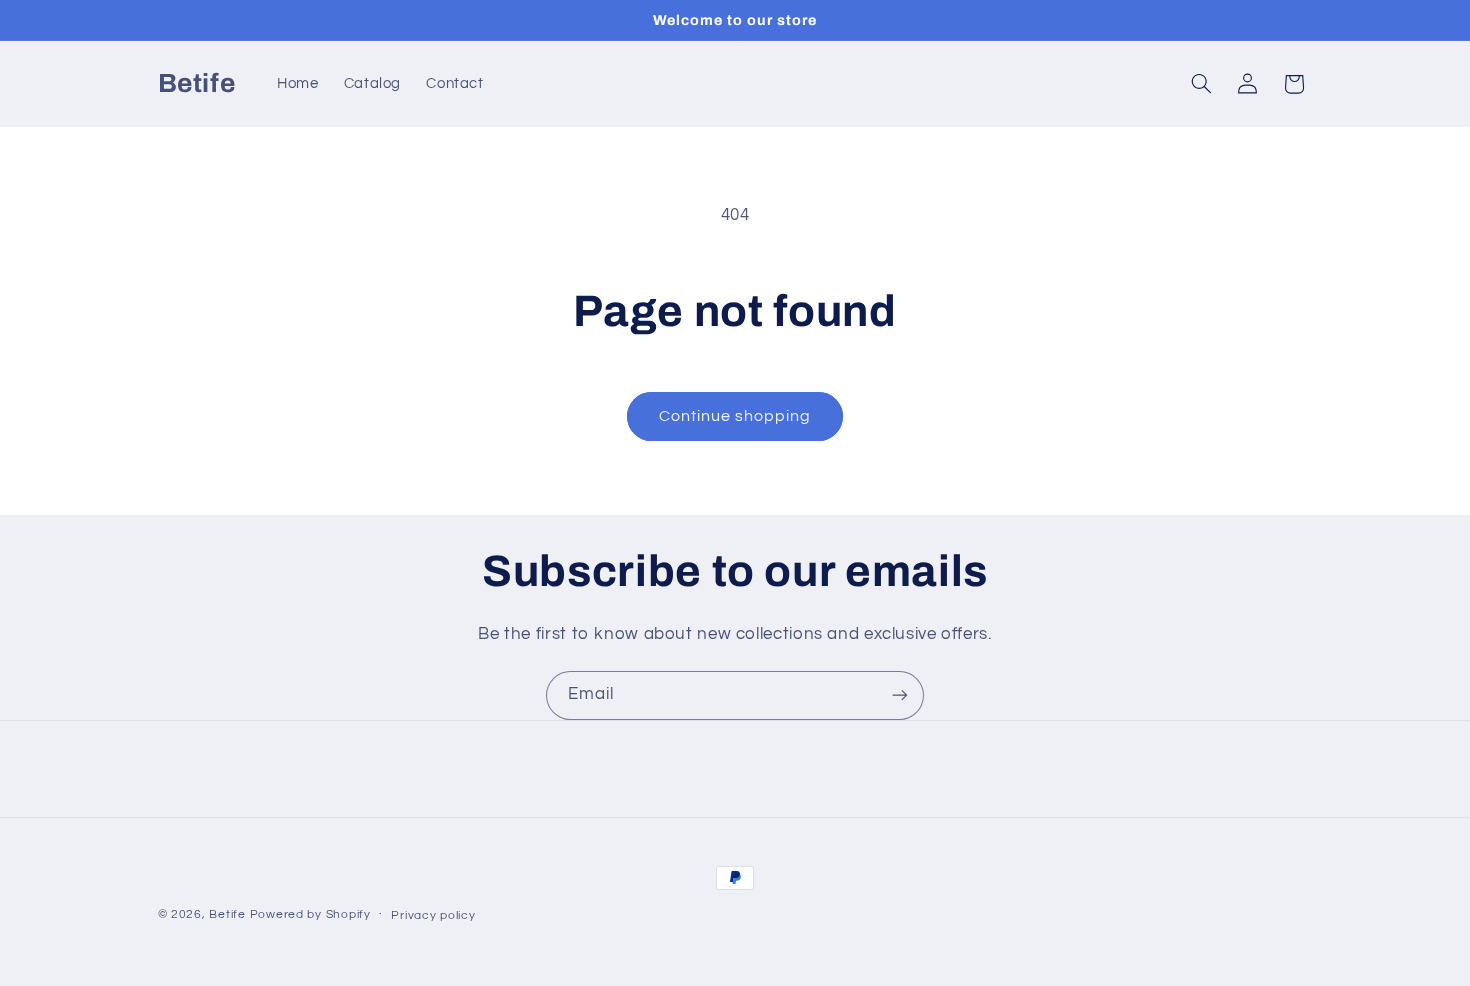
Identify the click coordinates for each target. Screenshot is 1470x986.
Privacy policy (433, 915)
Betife (227, 914)
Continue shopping (735, 416)
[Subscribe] (900, 695)
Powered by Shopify (310, 914)
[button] (1201, 84)
